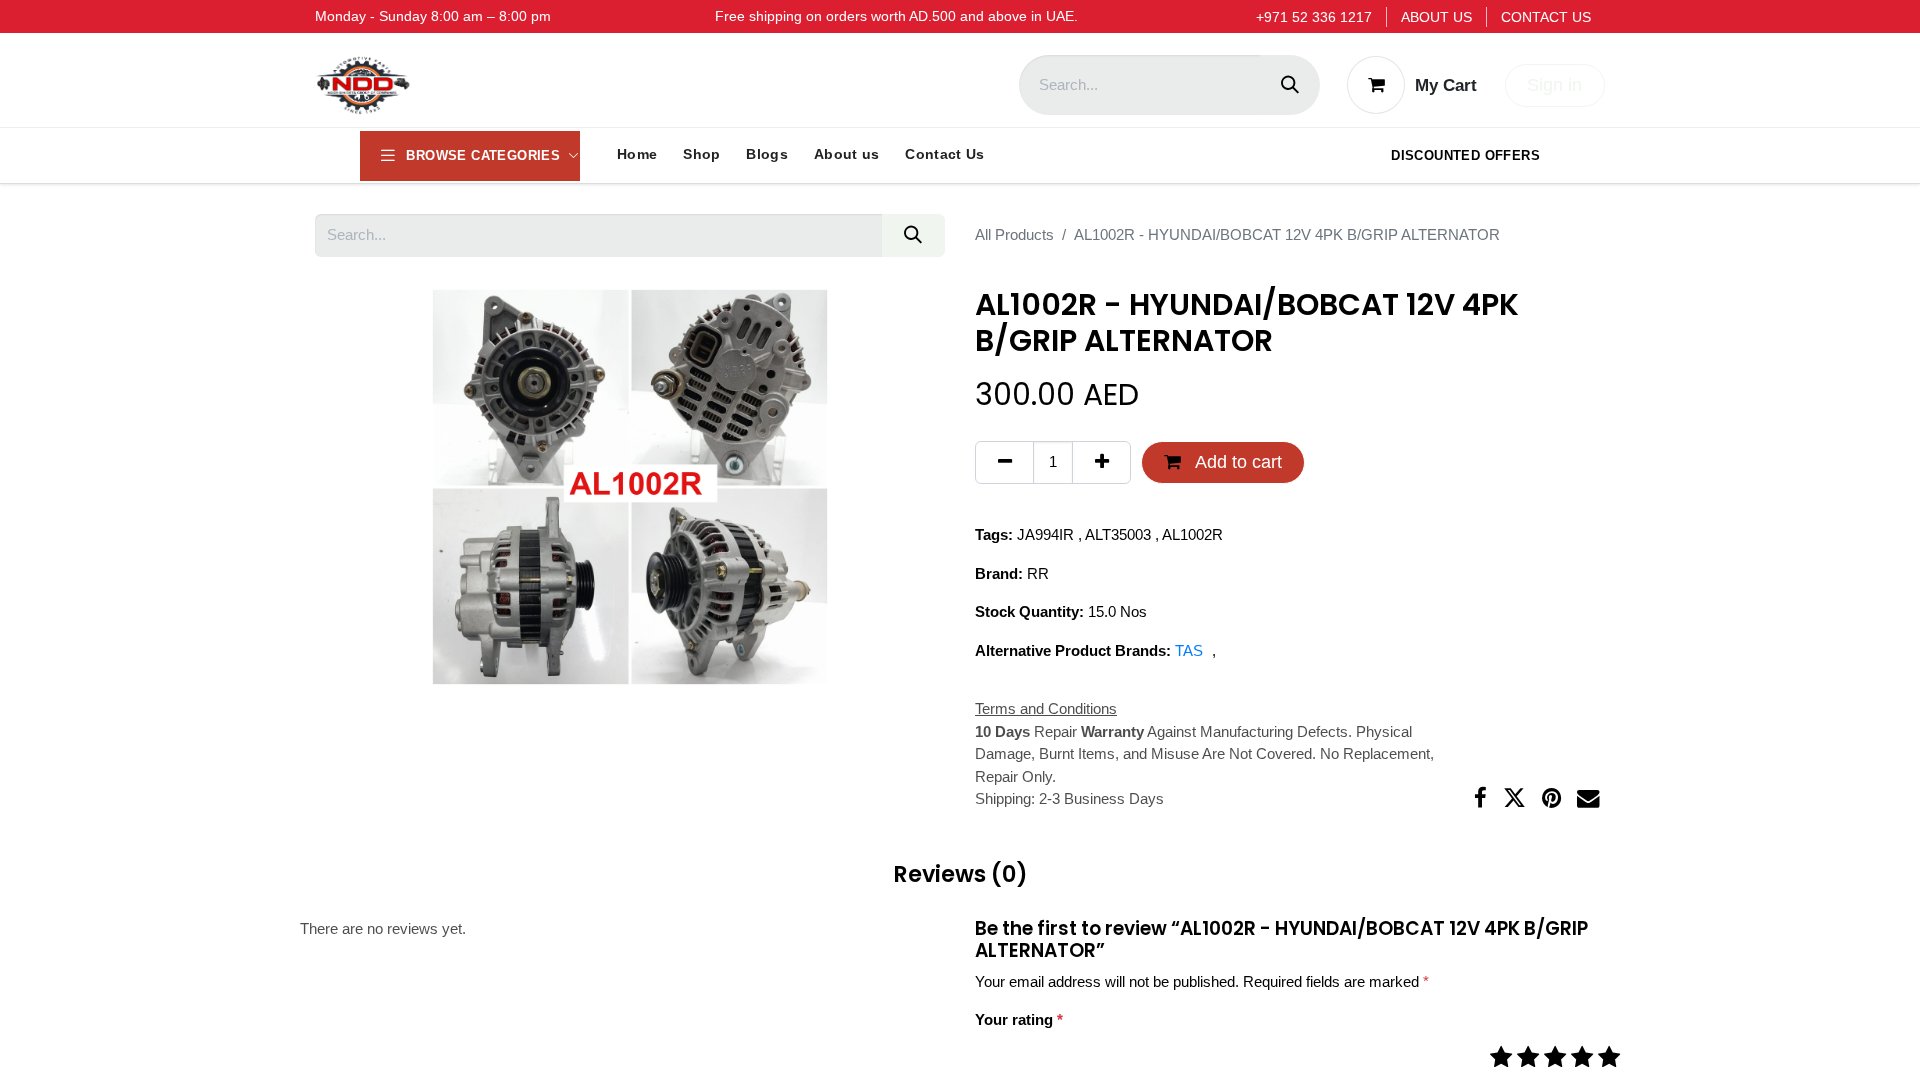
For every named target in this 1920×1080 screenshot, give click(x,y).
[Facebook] (1480, 798)
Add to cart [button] (1236, 462)
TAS (1191, 650)
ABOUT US (1436, 17)
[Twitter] (1514, 798)
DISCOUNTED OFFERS (1465, 155)
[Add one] (1101, 462)
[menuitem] (637, 155)
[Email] (1588, 798)
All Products (1014, 234)
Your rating (1019, 1019)
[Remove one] (1004, 462)
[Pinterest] (1551, 798)
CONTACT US (1546, 17)
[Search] (1290, 85)
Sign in (1554, 85)
